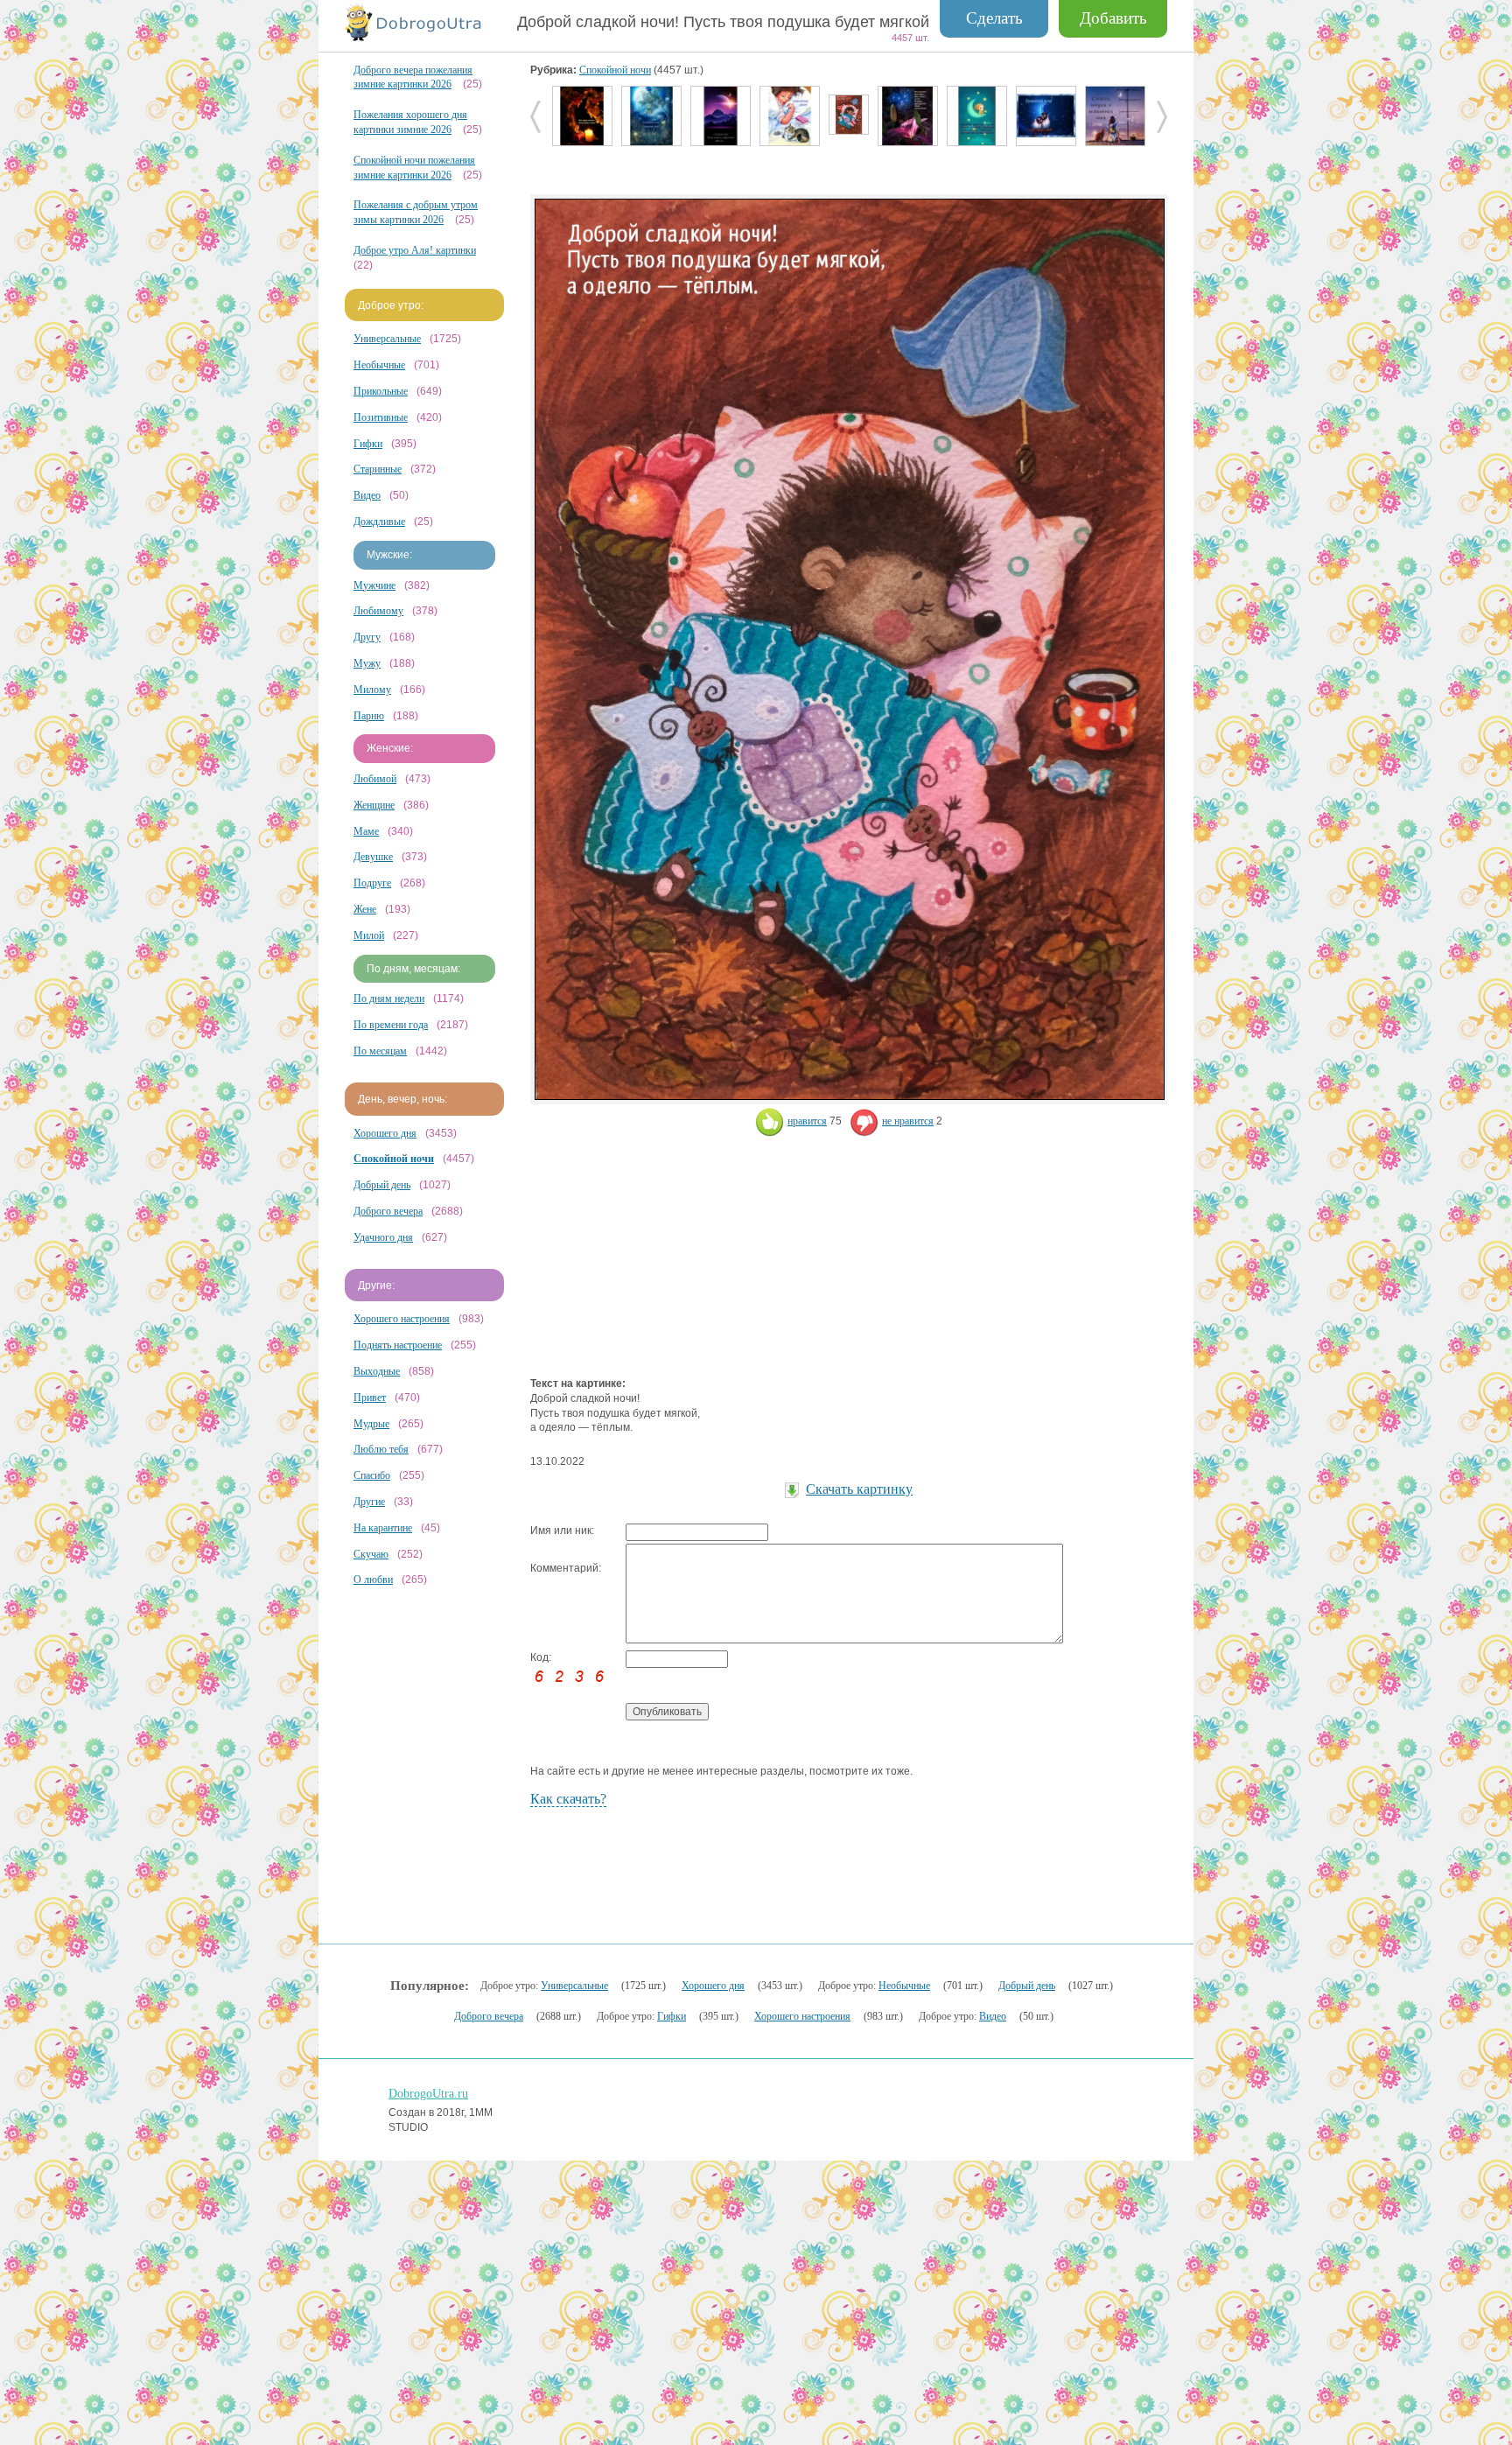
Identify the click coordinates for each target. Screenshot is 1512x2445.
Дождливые (379, 522)
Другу (367, 637)
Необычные (379, 365)
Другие (369, 1502)
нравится (807, 1121)
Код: (541, 1657)
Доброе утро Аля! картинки (415, 250)
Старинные (378, 469)
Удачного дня (383, 1237)
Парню (369, 716)
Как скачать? (568, 1799)
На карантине (383, 1528)
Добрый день (382, 1185)
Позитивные (381, 417)
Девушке (373, 857)
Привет (370, 1398)
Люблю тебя (381, 1449)
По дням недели (389, 998)
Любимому (378, 611)
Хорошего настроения (402, 1319)
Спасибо (372, 1475)
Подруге (372, 883)
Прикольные (381, 391)
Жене (365, 909)
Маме (366, 831)
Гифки (368, 444)
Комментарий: (566, 1568)
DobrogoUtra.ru (428, 2094)
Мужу (367, 663)
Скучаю (371, 1554)
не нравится (908, 1121)
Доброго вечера (388, 1211)
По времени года (391, 1025)
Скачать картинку (859, 1489)
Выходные (377, 1371)
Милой (369, 935)
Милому (372, 690)
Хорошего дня (385, 1133)
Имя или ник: (562, 1531)
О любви (373, 1580)
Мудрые (371, 1424)
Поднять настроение (398, 1345)
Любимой (375, 779)
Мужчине (374, 585)
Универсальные (387, 339)
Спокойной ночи (615, 70)
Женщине (374, 805)
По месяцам (380, 1051)
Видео (367, 495)
